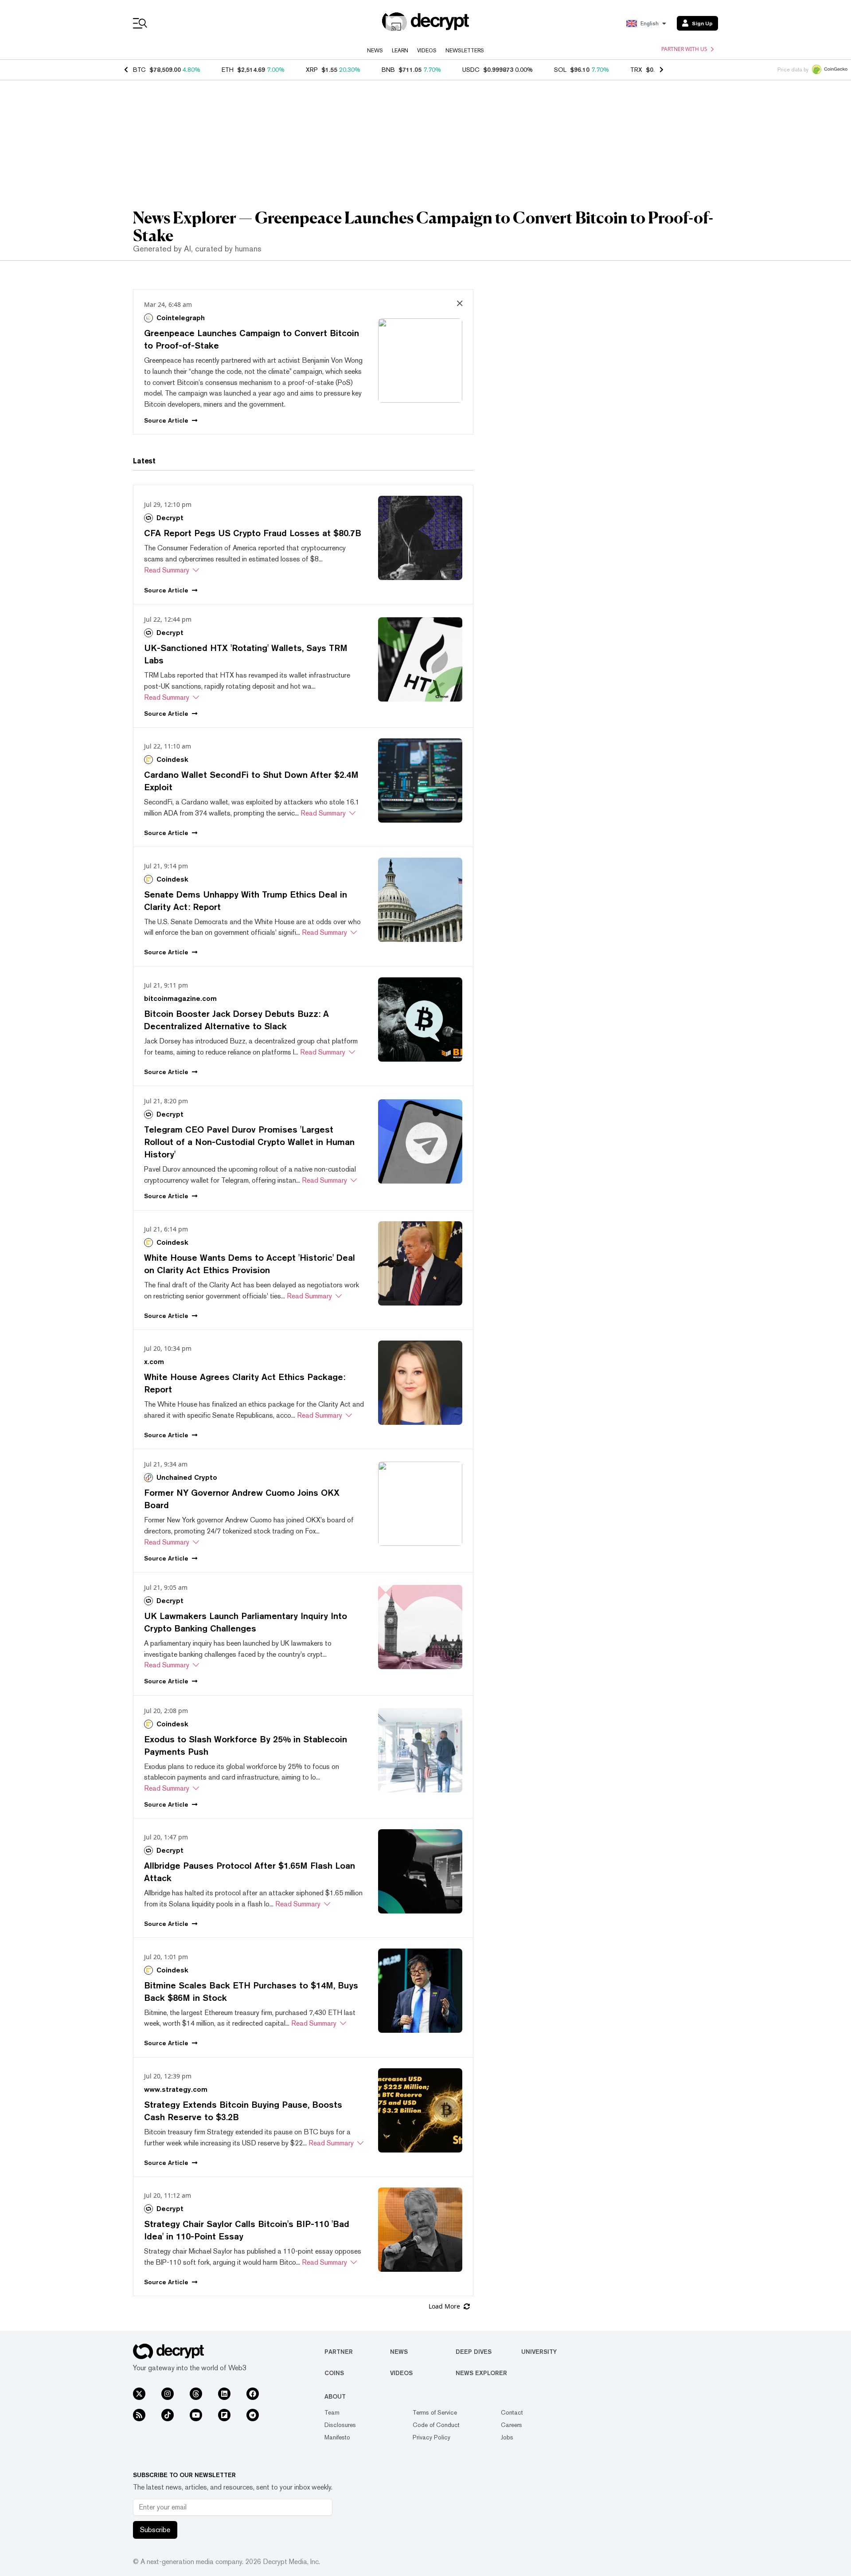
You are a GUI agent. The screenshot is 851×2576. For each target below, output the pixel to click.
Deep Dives (474, 2352)
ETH (228, 70)
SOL (560, 70)
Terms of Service (435, 2412)
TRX (636, 70)
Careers (511, 2425)
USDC (471, 70)
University (539, 2352)
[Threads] (196, 2394)
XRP (312, 70)
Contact (512, 2412)
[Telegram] (253, 2415)
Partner (339, 2352)
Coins (334, 2373)
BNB (388, 70)
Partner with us (684, 49)
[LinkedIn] (224, 2394)
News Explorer (481, 2373)
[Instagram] (168, 2394)
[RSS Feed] (139, 2415)
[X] (139, 2394)
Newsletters (465, 51)
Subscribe (155, 2530)
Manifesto (337, 2437)
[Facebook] (253, 2394)
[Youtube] (196, 2415)
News (375, 51)
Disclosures (340, 2425)
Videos (427, 51)
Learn (400, 51)
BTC (139, 70)
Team (332, 2412)
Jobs (507, 2437)
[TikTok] (168, 2415)
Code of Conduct (436, 2425)
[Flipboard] (224, 2415)
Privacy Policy (431, 2437)
